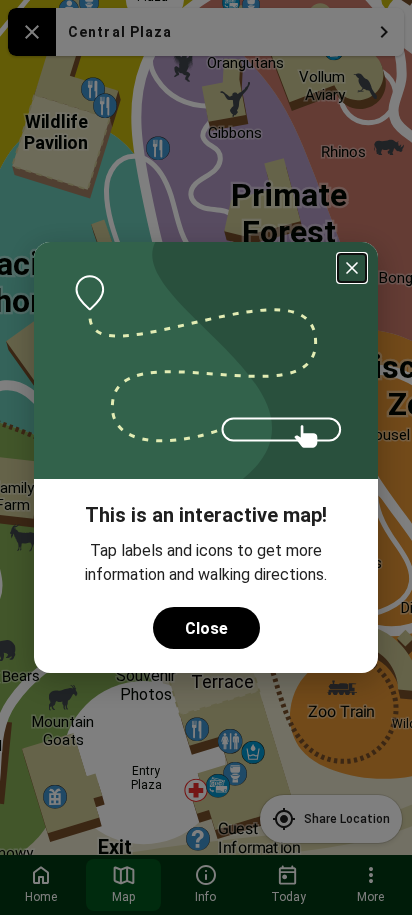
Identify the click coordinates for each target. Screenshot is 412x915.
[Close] (352, 268)
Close (206, 628)
